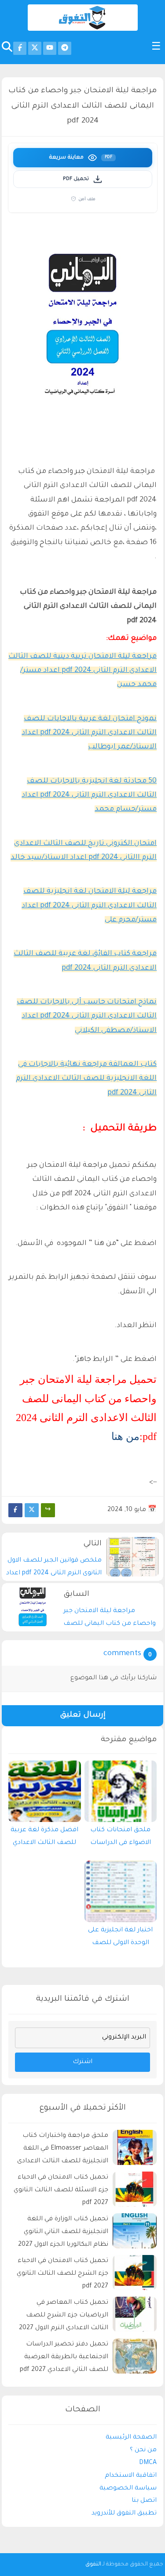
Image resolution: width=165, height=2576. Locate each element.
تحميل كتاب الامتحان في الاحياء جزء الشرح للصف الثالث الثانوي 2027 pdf (62, 2274)
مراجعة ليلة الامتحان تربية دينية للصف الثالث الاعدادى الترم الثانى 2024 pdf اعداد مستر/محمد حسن (82, 671)
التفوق (93, 2565)
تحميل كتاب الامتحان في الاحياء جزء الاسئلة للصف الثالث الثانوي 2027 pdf (61, 2190)
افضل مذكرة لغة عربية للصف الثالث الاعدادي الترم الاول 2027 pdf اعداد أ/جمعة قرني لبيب (44, 1839)
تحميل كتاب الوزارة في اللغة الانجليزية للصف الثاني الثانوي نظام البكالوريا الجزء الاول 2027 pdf (63, 2233)
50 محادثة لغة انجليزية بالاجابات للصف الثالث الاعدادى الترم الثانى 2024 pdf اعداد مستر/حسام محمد (89, 796)
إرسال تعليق (83, 1716)
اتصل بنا (144, 2501)
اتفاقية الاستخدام (131, 2476)
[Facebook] (15, 1510)
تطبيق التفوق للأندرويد (124, 2514)
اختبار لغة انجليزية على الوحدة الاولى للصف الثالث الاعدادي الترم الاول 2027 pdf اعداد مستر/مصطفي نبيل (120, 1939)
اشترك (82, 2062)
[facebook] (20, 48)
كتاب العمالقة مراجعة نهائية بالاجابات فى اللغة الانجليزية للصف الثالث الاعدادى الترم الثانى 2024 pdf (86, 1079)
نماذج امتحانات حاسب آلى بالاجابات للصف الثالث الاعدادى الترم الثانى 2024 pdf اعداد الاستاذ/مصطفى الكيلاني (87, 1016)
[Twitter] (32, 1510)
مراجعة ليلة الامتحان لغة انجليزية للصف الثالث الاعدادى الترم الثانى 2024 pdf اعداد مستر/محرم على (89, 906)
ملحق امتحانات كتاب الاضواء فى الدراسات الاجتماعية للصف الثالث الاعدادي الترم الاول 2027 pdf (120, 1839)
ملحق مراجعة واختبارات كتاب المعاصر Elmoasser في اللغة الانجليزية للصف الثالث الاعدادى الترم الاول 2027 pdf (63, 2150)
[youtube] (50, 48)
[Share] (48, 1510)
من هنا (125, 1436)
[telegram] (65, 48)
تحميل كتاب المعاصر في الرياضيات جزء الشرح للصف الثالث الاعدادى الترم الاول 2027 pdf (64, 2317)
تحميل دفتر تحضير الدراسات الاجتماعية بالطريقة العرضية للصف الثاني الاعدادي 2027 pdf (64, 2357)
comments (122, 1654)
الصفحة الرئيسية (131, 2438)
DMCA (148, 2463)
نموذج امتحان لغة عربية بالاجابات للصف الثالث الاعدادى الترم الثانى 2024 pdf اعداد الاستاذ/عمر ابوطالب (89, 733)
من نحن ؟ (143, 2450)
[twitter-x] (35, 48)
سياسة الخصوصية (128, 2489)
